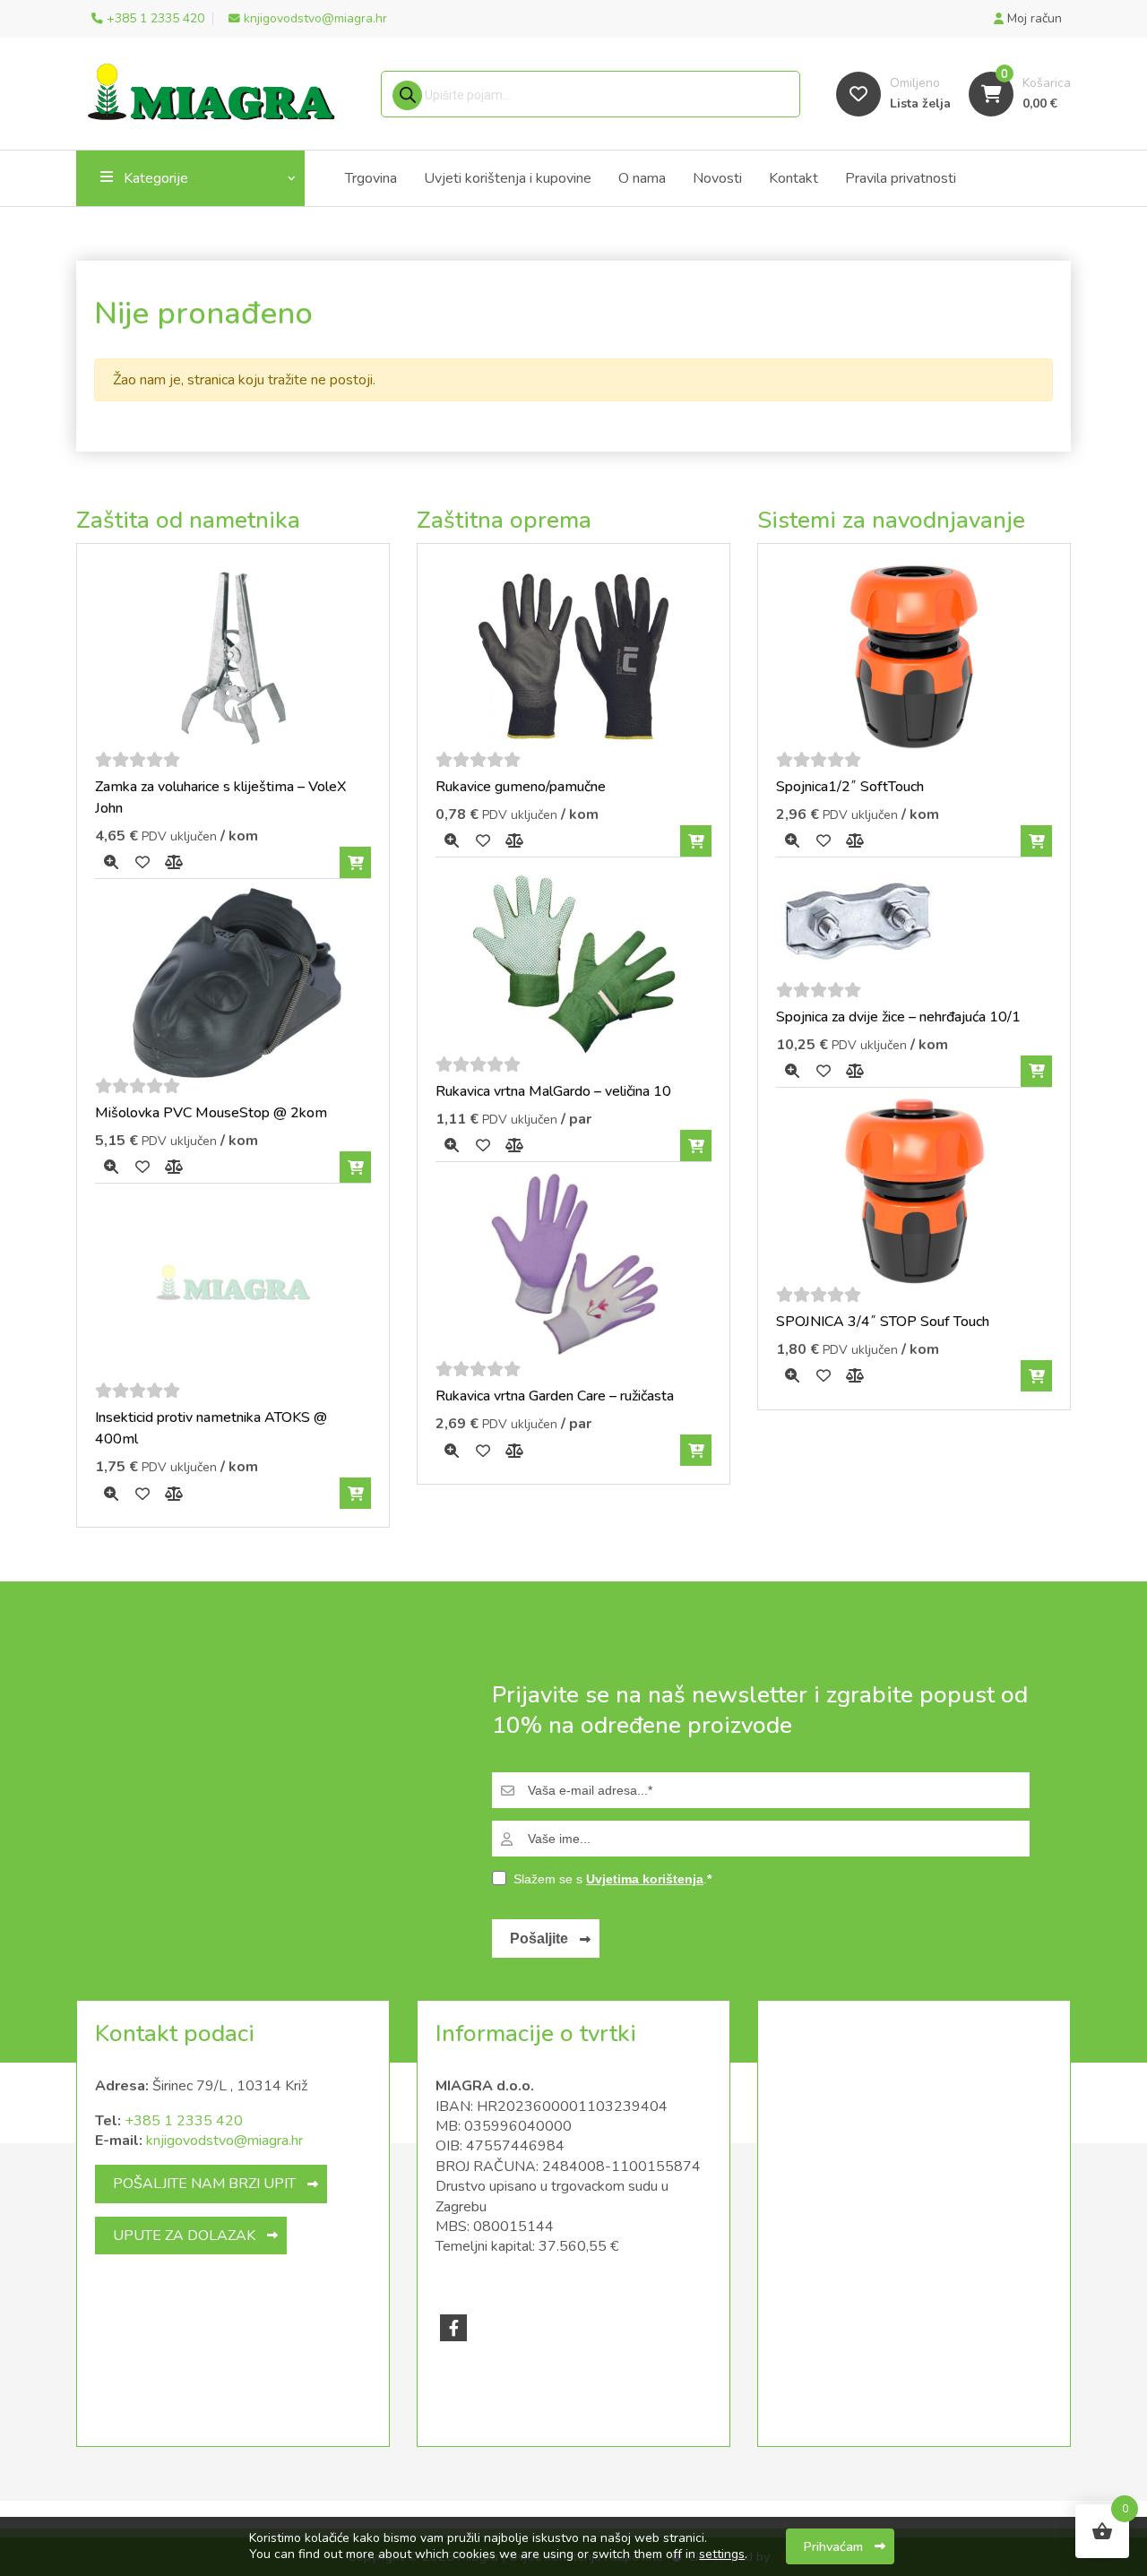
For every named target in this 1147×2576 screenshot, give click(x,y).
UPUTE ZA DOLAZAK (184, 2236)
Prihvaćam (833, 2546)
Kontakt (793, 178)
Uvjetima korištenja (645, 1879)
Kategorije (156, 178)
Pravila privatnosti (901, 178)
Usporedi (173, 862)
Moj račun (1033, 18)
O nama (642, 178)
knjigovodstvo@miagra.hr (224, 2141)
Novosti (717, 178)
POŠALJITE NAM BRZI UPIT (204, 2184)
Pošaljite (539, 1938)
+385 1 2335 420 (184, 2121)
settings (722, 2554)
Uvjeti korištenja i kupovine (508, 178)
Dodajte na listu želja (142, 862)
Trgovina (371, 178)
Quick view (111, 862)
